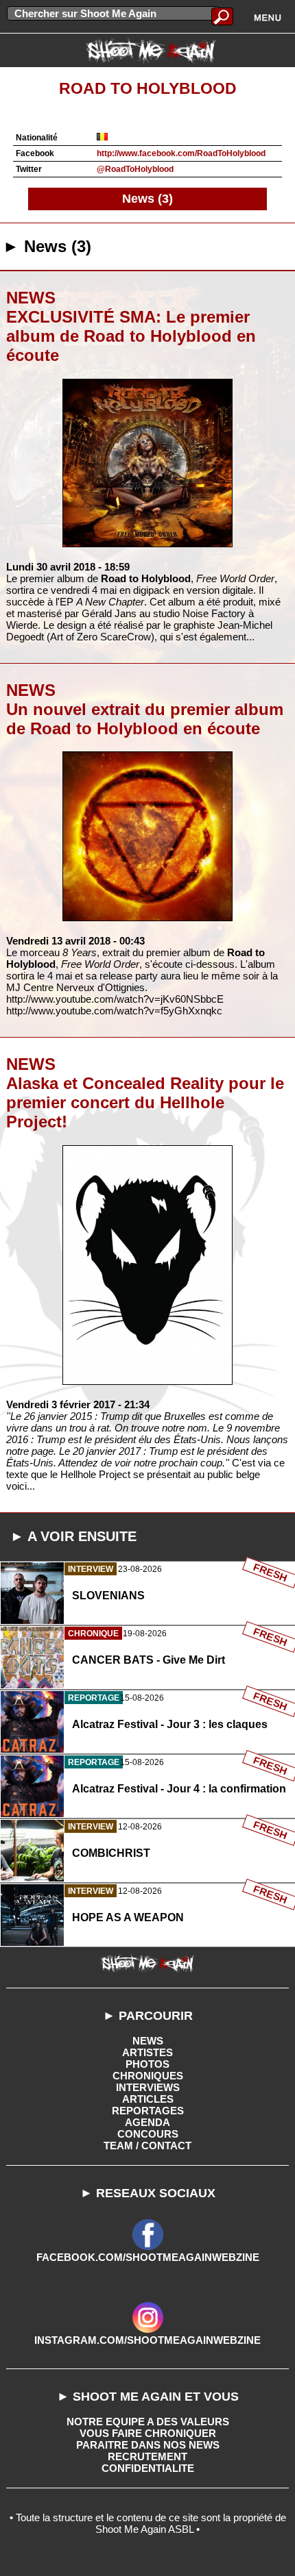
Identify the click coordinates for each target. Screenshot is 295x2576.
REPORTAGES (148, 2111)
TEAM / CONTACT (147, 2146)
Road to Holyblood (148, 89)
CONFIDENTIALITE (148, 2468)
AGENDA (147, 2122)
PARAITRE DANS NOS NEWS (148, 2445)
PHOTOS (147, 2064)
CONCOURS (148, 2134)
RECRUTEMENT (147, 2456)
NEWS (148, 2041)
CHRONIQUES (148, 2076)
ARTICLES (148, 2099)
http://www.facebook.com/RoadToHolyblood (181, 153)
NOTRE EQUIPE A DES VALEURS (148, 2422)
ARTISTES (147, 2052)
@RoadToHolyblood (135, 169)
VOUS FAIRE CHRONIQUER (148, 2433)
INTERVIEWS (148, 2087)
